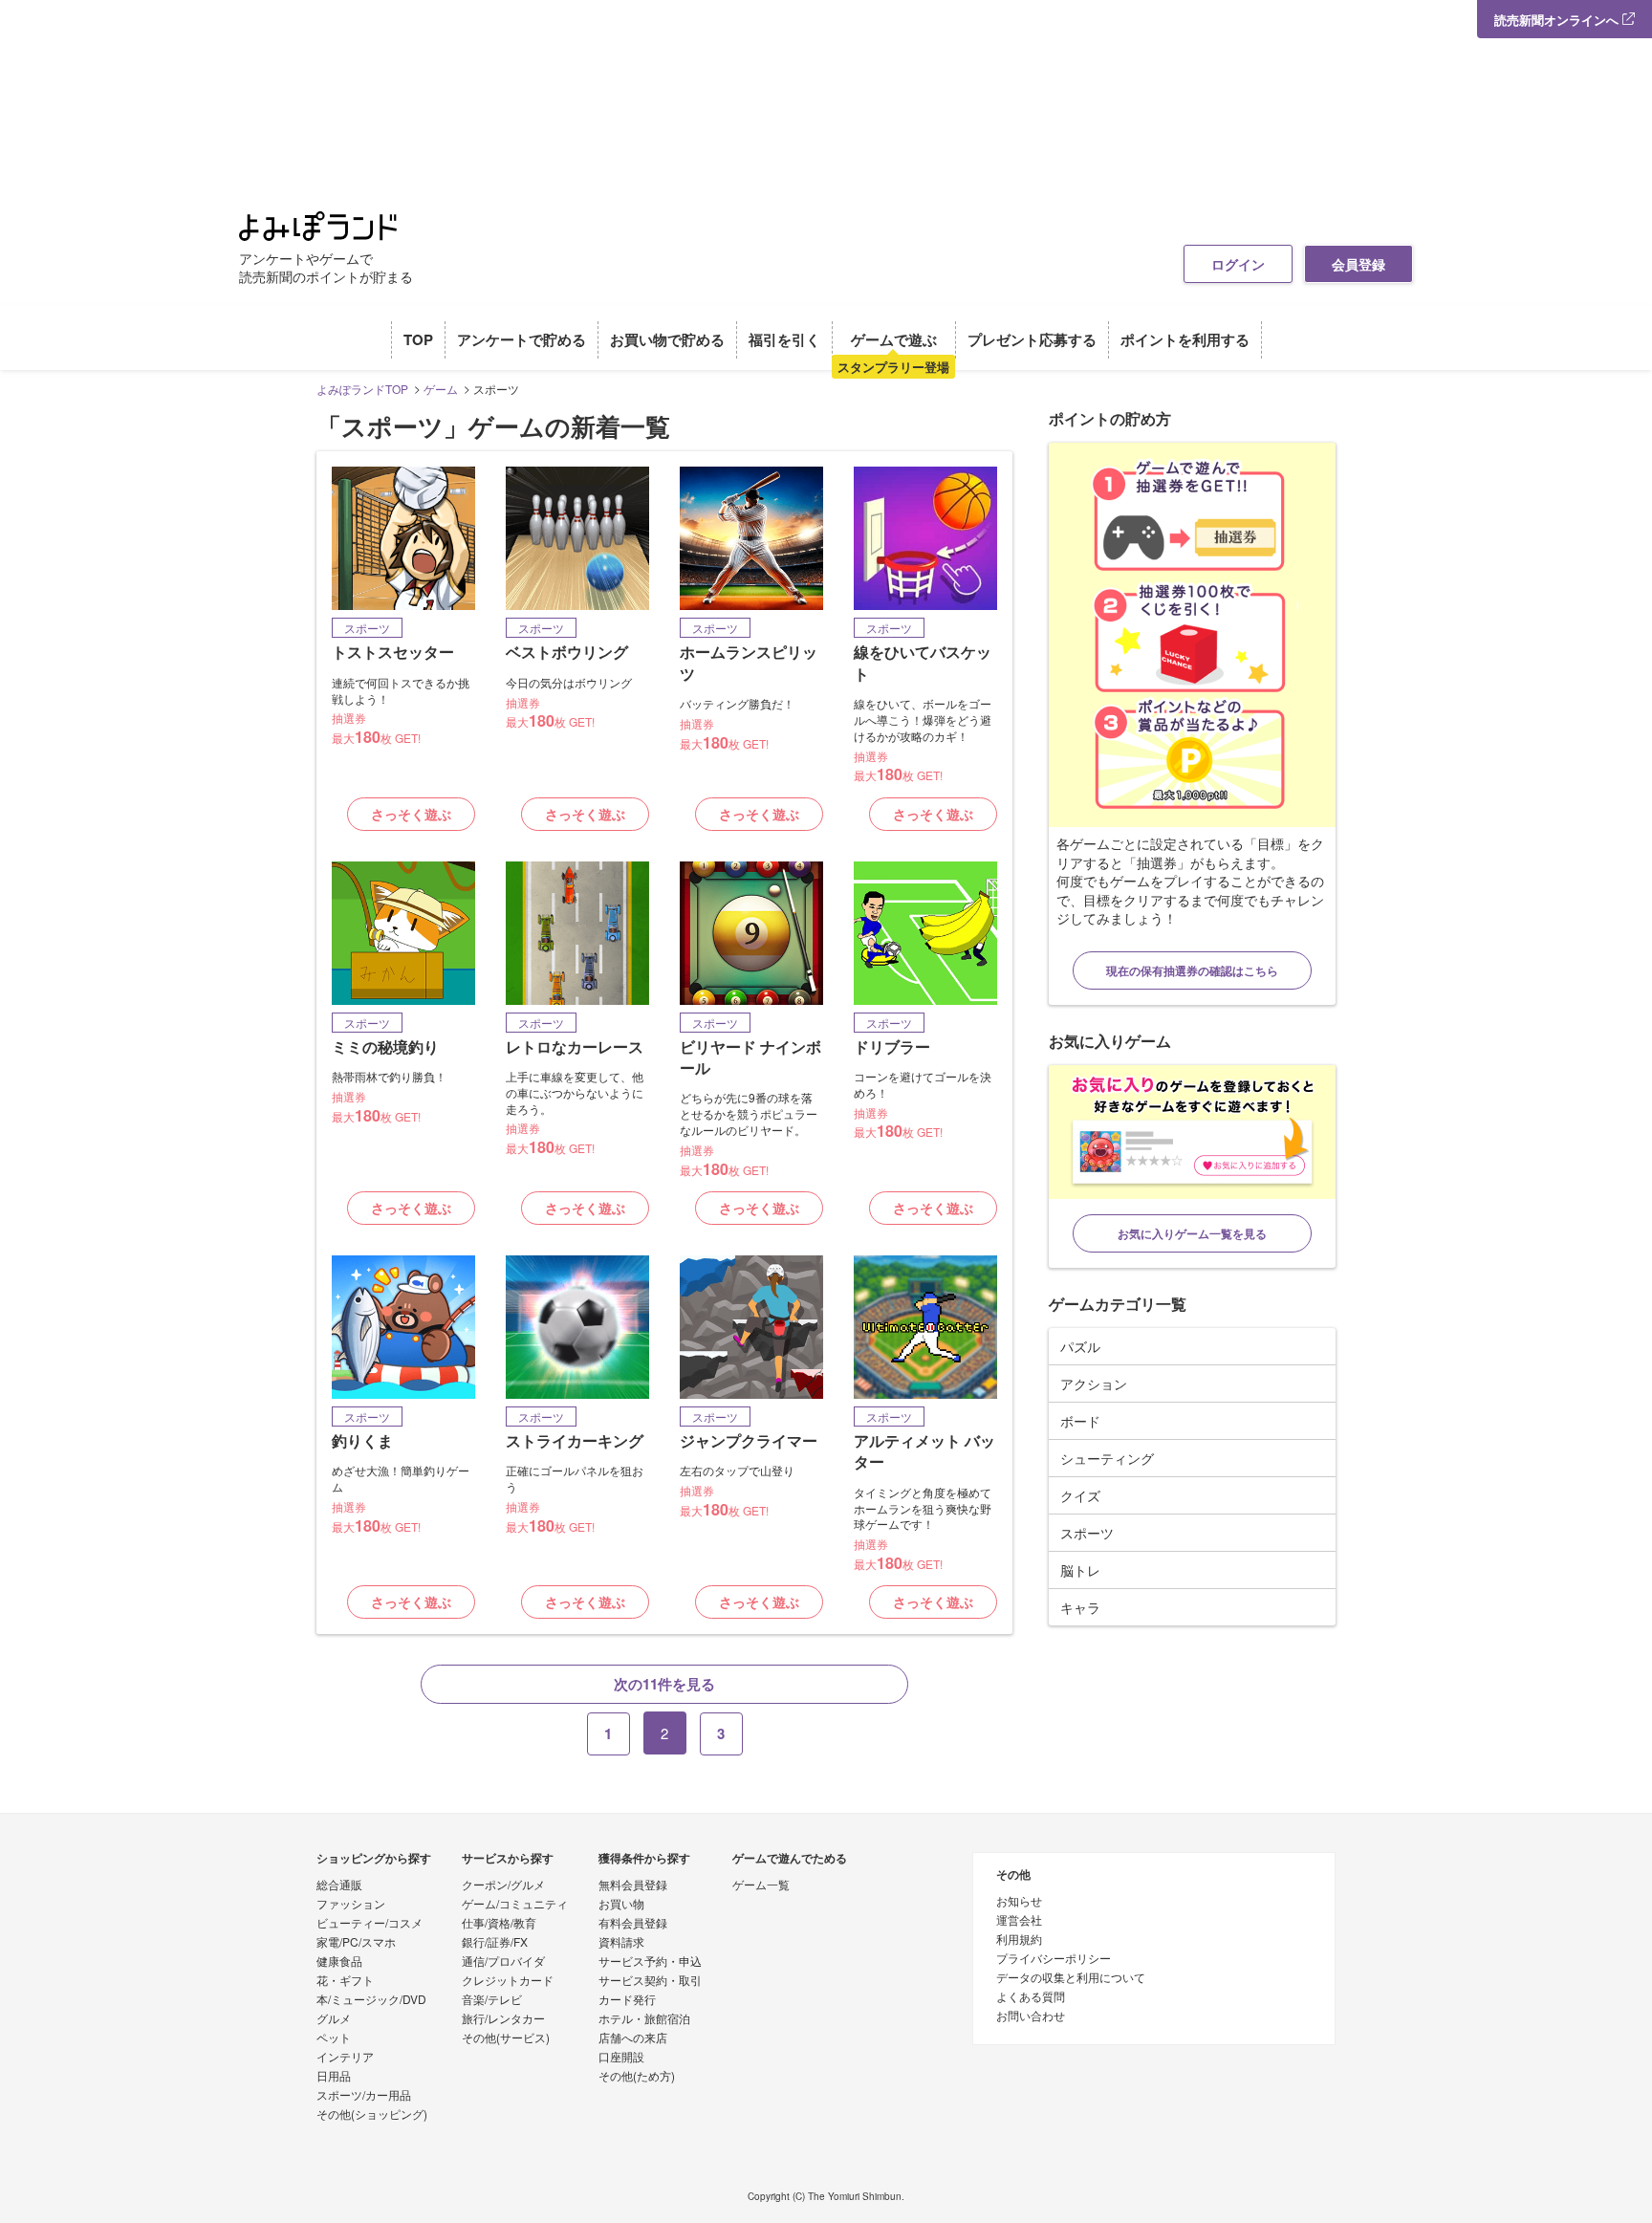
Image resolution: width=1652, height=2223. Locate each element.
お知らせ (1019, 1902)
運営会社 (1019, 1921)
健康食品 (339, 1962)
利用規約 (1019, 1940)
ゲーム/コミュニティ (515, 1905)
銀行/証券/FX (495, 1943)
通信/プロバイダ (503, 1962)
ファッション (351, 1905)
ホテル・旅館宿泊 (644, 2019)
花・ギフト (345, 1981)
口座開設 (621, 2058)
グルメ (334, 2019)
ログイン (1238, 264)
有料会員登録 (633, 1924)
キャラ (1080, 1607)
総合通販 (339, 1885)
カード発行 (627, 2000)
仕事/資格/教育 (499, 1924)
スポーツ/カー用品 (364, 2096)
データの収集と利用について (1071, 1978)
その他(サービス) (506, 2038)
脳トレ (1080, 1570)
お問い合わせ (1031, 2016)
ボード (1080, 1421)
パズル (1080, 1346)
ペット (334, 2038)
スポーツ (1087, 1533)
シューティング (1107, 1458)
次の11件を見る (664, 1684)
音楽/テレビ (492, 2000)
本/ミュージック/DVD (371, 2000)
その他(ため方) (637, 2077)
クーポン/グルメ (503, 1885)
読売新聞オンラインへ (1558, 20)
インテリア (345, 2058)
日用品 (334, 2077)
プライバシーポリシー (1054, 1959)
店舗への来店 (633, 2038)
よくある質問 (1031, 1997)
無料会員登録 (633, 1885)
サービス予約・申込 (650, 1962)
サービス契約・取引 (650, 1981)
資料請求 (621, 1943)
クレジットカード (508, 1981)
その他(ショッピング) (372, 2115)
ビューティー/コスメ (370, 1924)
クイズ (1080, 1495)
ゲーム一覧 (761, 1885)
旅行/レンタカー (503, 2019)
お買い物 (621, 1905)
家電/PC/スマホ (356, 1943)
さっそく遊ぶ (411, 814)
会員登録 (1359, 264)
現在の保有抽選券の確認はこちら (1192, 970)
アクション (1094, 1384)
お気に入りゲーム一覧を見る (1192, 1233)
